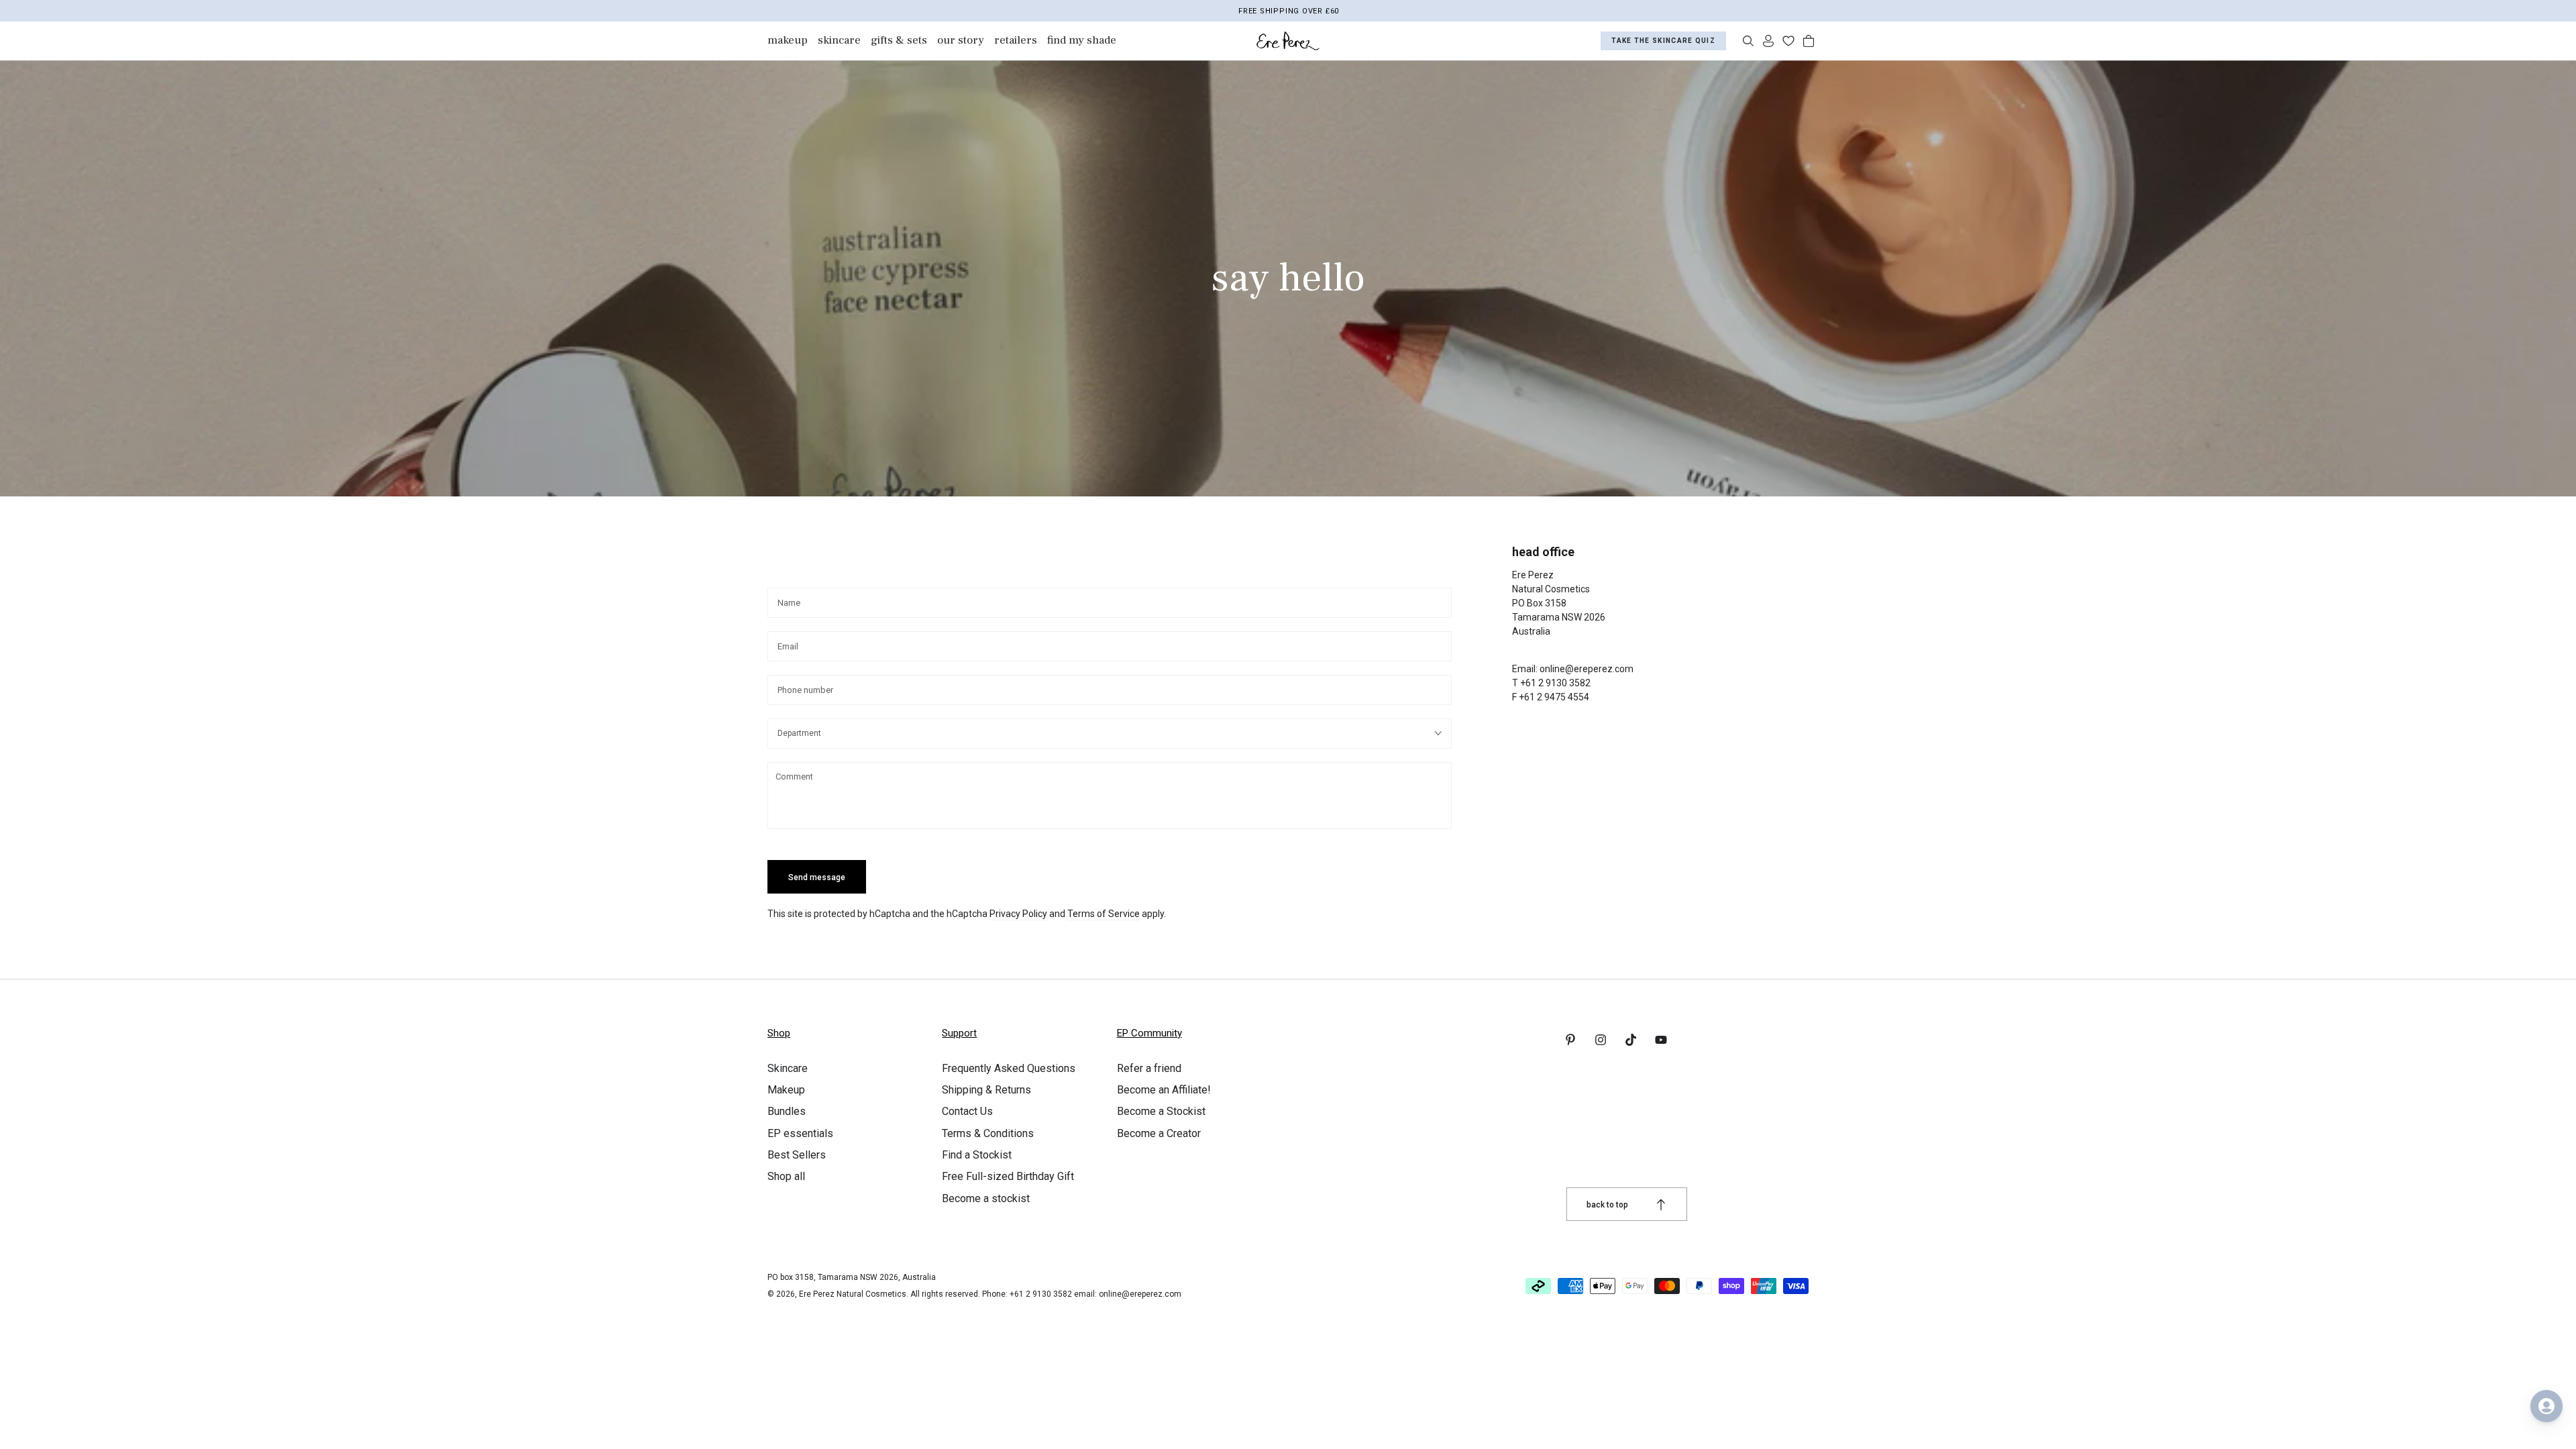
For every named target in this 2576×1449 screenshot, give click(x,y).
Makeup (786, 1090)
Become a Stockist (1161, 1111)
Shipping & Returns (986, 1090)
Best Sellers (797, 1155)
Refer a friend (1149, 1068)
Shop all (786, 1176)
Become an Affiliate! (1164, 1090)
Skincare (788, 1068)
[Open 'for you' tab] (2546, 1406)
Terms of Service (1104, 914)
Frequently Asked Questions (1009, 1068)
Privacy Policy (1018, 914)
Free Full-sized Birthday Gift (1008, 1176)
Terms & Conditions (988, 1133)
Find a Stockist (977, 1155)
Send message (817, 877)
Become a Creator (1159, 1133)
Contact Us (967, 1111)
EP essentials (800, 1133)
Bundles (787, 1111)
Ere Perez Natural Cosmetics (853, 1294)
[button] (1748, 41)
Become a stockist (986, 1198)
